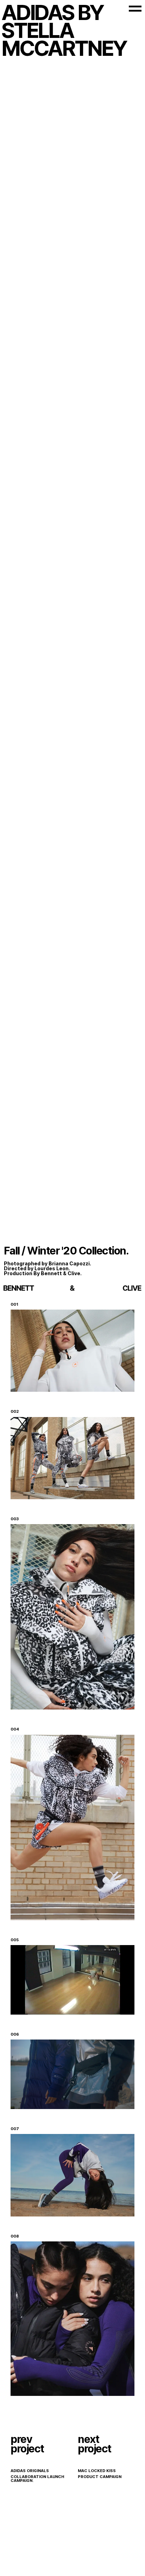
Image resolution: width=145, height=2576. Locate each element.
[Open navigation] (135, 9)
